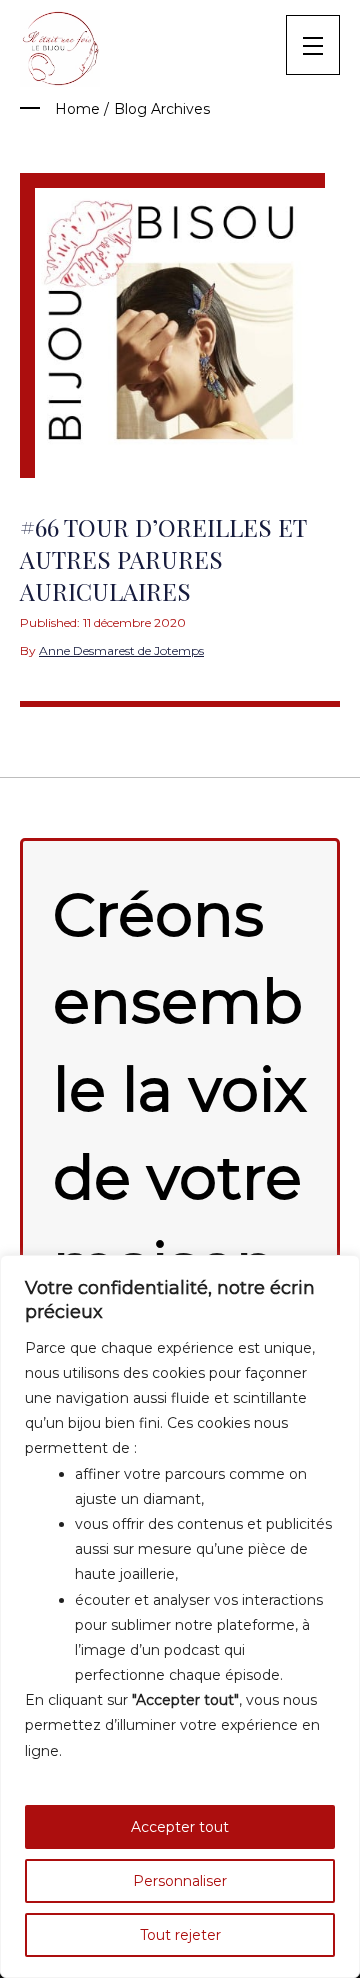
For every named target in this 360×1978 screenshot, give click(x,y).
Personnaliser (180, 1881)
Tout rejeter (180, 1935)
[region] (180, 1616)
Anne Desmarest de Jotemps (121, 650)
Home (77, 109)
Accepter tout (180, 1827)
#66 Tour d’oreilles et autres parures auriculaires (163, 559)
